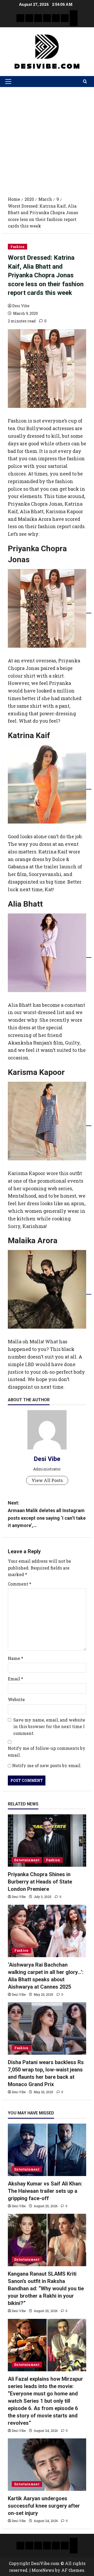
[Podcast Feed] (74, 22)
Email (16, 1679)
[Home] (20, 18)
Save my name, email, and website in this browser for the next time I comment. (49, 1727)
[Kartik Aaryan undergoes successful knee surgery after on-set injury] (47, 2465)
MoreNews (43, 2570)
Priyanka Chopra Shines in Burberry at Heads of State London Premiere (40, 1882)
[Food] (65, 18)
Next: (47, 1514)
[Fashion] (47, 18)
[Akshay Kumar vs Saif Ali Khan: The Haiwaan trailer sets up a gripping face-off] (47, 2150)
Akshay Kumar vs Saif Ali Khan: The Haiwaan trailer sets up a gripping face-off (45, 2191)
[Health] (56, 18)
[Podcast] (74, 14)
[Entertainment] (29, 18)
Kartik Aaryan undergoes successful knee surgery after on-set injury (44, 2506)
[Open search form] (85, 82)
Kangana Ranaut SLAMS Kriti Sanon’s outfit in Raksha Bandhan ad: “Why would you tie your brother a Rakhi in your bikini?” (46, 2288)
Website (16, 1699)
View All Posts (47, 1480)
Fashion (17, 247)
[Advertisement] (47, 137)
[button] (8, 82)
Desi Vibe (21, 306)
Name (16, 1658)
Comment (20, 1584)
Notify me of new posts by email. (47, 1765)
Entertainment (27, 1860)
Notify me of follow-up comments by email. (47, 1752)
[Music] (38, 18)
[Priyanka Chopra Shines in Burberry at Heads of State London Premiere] (47, 1841)
